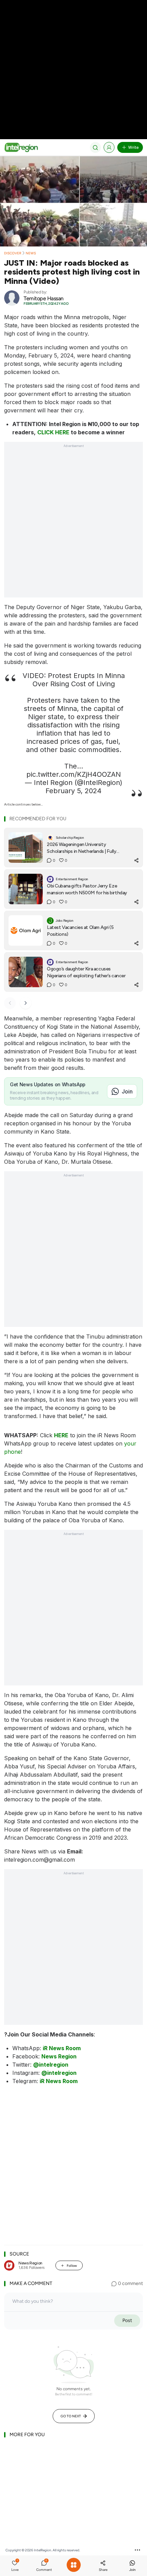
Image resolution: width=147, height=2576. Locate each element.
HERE (61, 1435)
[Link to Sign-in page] (109, 147)
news (31, 253)
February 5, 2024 (73, 791)
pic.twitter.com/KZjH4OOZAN (74, 774)
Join (127, 1091)
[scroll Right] (26, 1003)
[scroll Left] (10, 1003)
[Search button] (95, 147)
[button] (15, 2566)
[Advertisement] (73, 524)
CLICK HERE (53, 432)
